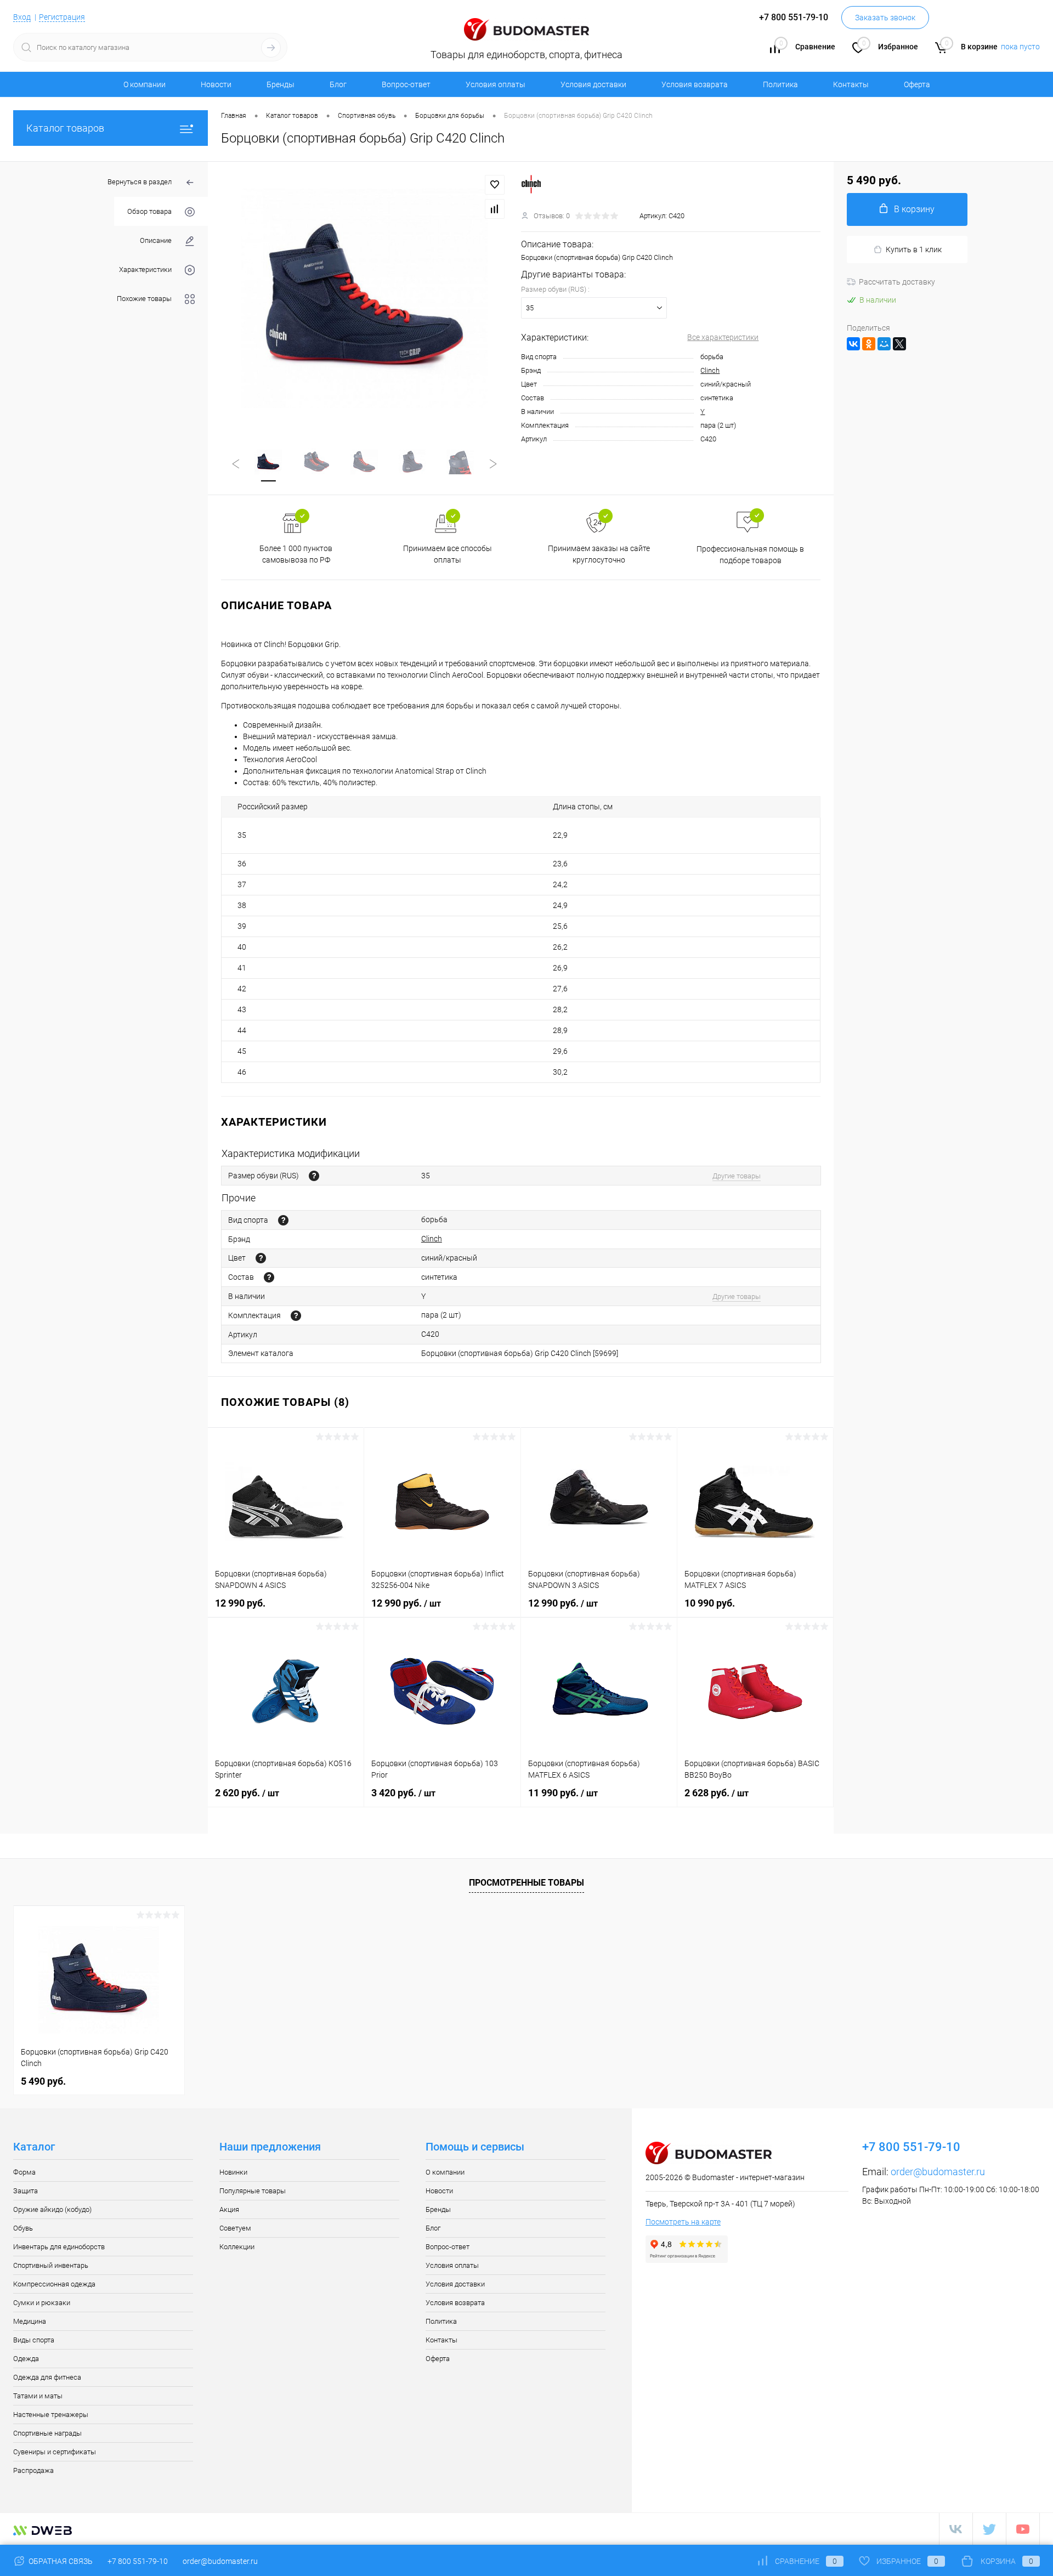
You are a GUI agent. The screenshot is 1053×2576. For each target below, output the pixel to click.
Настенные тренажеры (51, 2415)
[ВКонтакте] (853, 344)
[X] (899, 344)
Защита (26, 2191)
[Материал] (269, 1277)
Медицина (30, 2321)
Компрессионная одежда (54, 2284)
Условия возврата (695, 84)
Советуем (235, 2228)
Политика (780, 84)
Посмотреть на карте (683, 2222)
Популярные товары (253, 2191)
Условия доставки (593, 84)
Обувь (23, 2228)
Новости (216, 84)
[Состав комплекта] (296, 1316)
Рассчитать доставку (897, 282)
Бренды (281, 84)
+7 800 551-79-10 (138, 2561)
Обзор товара (149, 211)
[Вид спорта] (283, 1220)
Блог (338, 84)
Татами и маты (38, 2396)
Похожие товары (144, 299)
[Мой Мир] (884, 344)
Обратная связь (60, 2561)
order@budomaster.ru (938, 2172)
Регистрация (62, 17)
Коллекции (237, 2247)
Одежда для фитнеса (47, 2377)
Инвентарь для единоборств (59, 2247)
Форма (24, 2172)
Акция (229, 2209)
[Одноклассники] (869, 344)
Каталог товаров (65, 128)
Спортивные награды (47, 2433)
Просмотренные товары (526, 1883)
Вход (22, 17)
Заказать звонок (885, 18)
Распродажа (33, 2470)
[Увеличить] (364, 298)
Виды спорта (34, 2340)
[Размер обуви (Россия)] (314, 1176)
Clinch (710, 370)
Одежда (26, 2359)
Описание (156, 240)
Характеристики (145, 269)
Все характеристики (723, 337)
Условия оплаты (496, 84)
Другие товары (737, 1176)
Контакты (851, 84)
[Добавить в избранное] (495, 185)
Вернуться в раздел (140, 182)
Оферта (917, 84)
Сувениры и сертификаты (55, 2452)
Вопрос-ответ (406, 84)
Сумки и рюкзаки (42, 2303)
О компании (145, 84)
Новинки (233, 2172)
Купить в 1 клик (914, 249)
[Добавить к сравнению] (495, 209)
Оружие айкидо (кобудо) (52, 2209)
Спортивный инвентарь (51, 2265)
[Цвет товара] (261, 1258)
